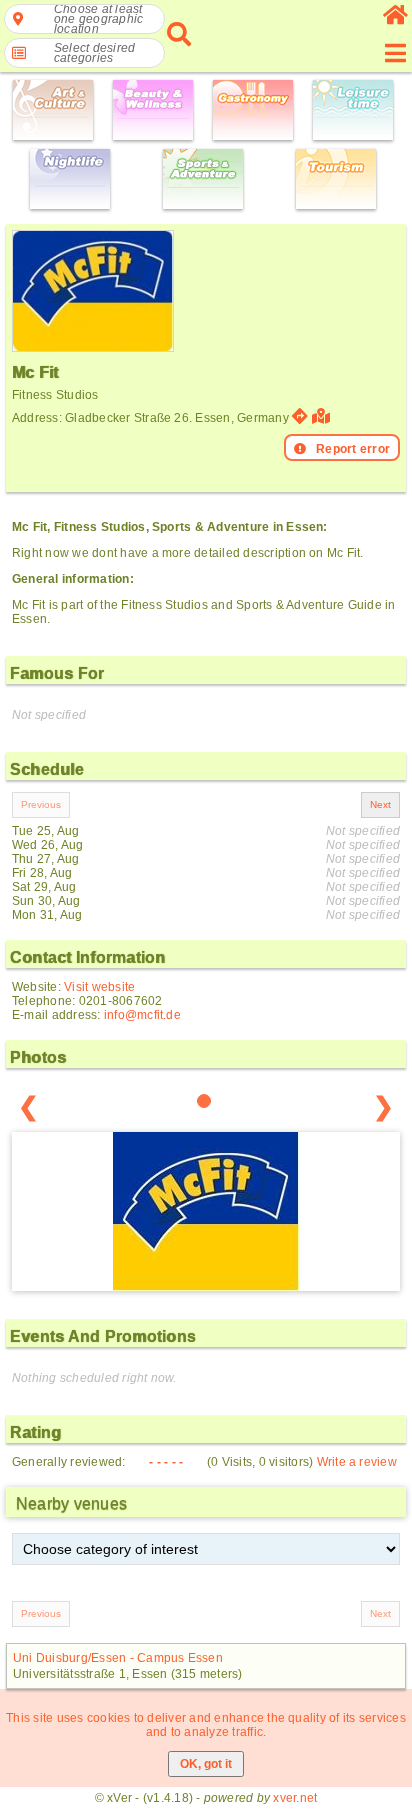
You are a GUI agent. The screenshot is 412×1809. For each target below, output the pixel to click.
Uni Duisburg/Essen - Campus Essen (118, 1658)
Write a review (357, 1462)
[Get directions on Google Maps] (300, 416)
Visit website (99, 987)
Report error (353, 449)
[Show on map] (323, 416)
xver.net (295, 1798)
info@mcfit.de (142, 1015)
